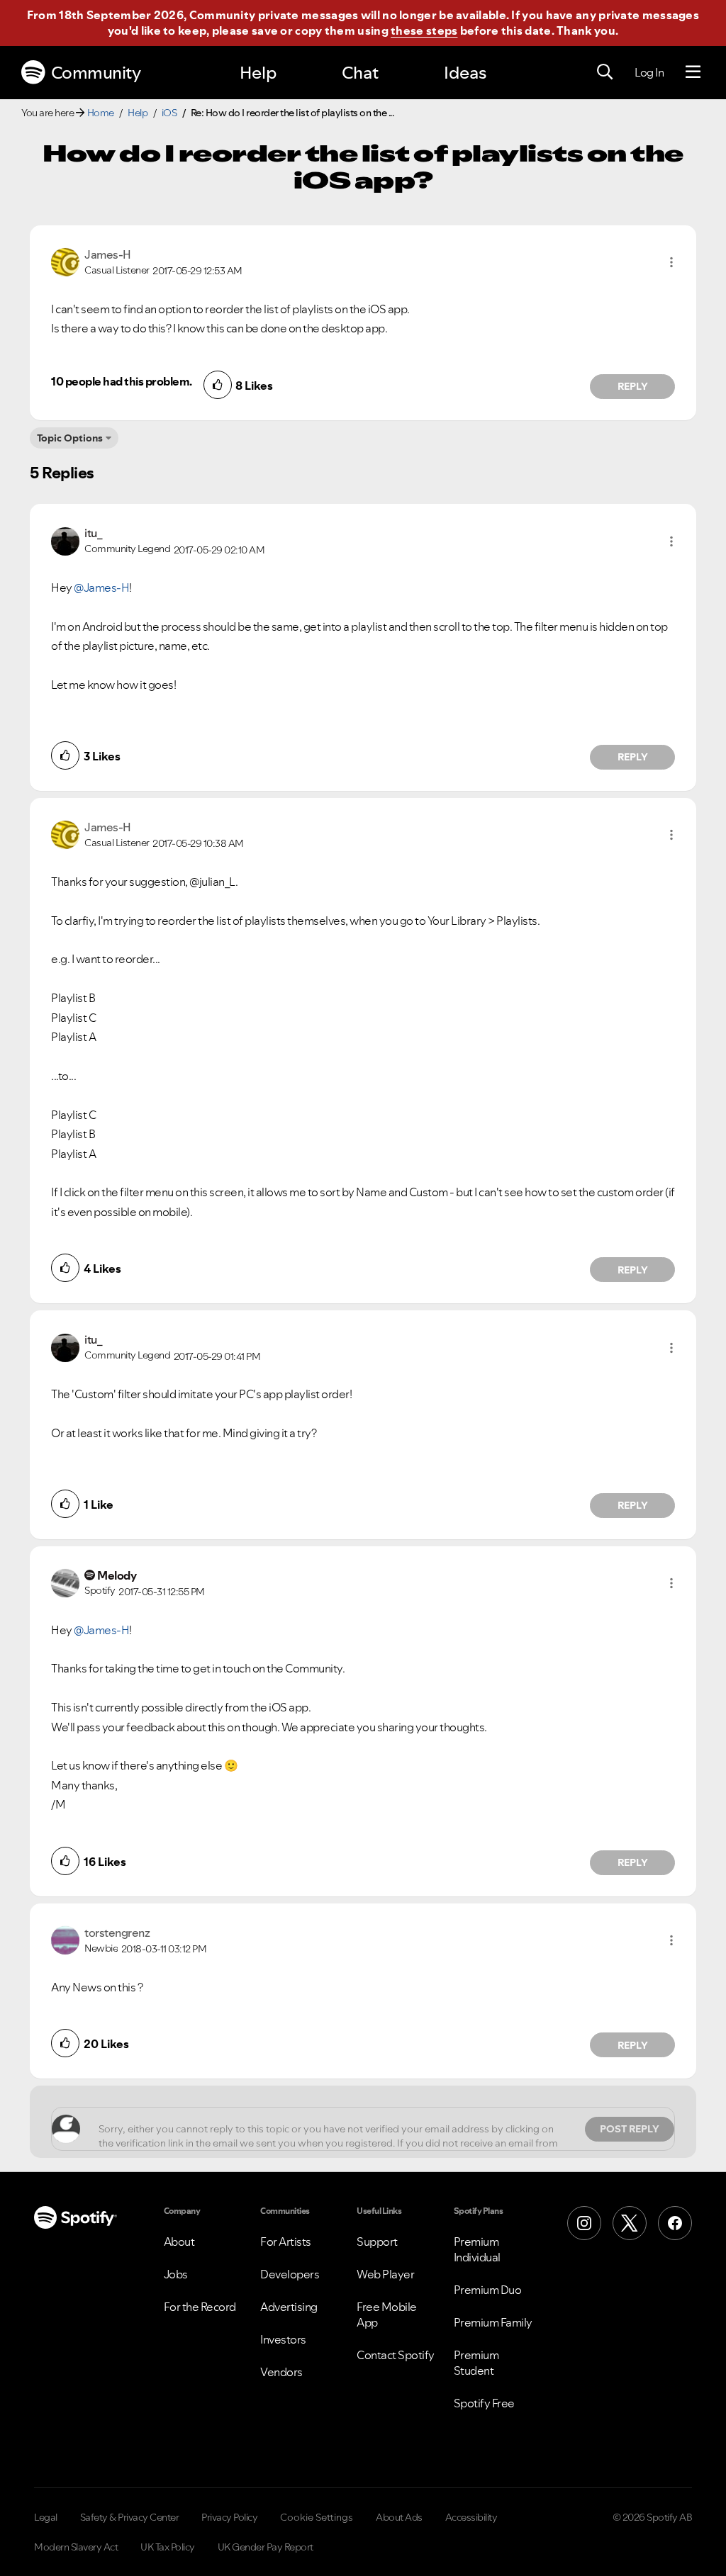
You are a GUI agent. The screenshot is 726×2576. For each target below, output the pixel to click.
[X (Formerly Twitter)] (630, 2223)
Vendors (281, 2372)
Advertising (289, 2307)
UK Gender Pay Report (266, 2547)
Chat (360, 73)
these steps (424, 30)
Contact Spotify (396, 2355)
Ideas (465, 73)
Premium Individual (477, 2249)
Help (258, 73)
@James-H (101, 587)
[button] (671, 262)
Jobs (176, 2274)
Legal (46, 2517)
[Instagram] (584, 2223)
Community (96, 73)
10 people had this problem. (122, 381)
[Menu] (693, 72)
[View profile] (65, 261)
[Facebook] (675, 2223)
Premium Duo (488, 2290)
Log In (649, 72)
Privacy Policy (229, 2517)
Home (101, 113)
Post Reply (630, 2129)
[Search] (605, 72)
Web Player (385, 2274)
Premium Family (493, 2322)
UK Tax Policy (168, 2547)
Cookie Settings (317, 2517)
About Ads (399, 2517)
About (179, 2242)
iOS (169, 113)
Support (377, 2242)
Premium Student (476, 2363)
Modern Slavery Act (76, 2547)
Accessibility (471, 2517)
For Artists (286, 2242)
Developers (290, 2274)
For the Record (200, 2307)
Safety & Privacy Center (130, 2517)
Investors (283, 2339)
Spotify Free (484, 2403)
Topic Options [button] (70, 438)
